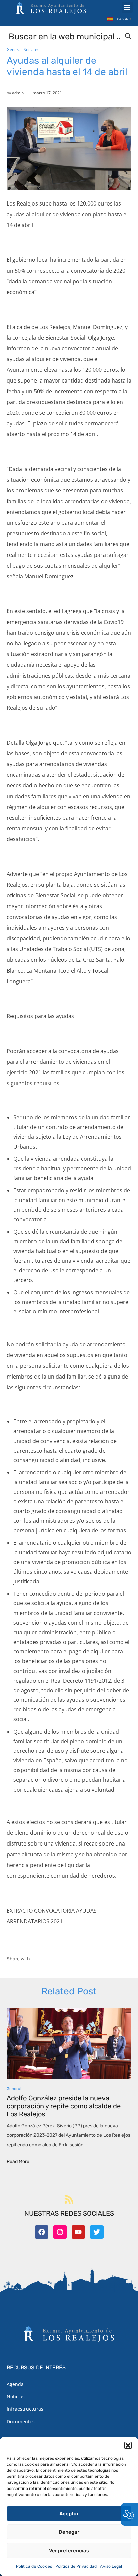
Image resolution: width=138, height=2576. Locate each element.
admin (18, 93)
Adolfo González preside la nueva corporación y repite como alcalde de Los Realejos (64, 2106)
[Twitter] (97, 2232)
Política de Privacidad (76, 2566)
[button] (128, 2445)
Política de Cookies (34, 2566)
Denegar (69, 2532)
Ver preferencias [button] (69, 2551)
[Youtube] (78, 2232)
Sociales (31, 49)
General (14, 49)
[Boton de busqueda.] (128, 36)
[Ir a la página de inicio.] (51, 8)
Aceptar (69, 2514)
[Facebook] (42, 2232)
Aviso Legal (111, 2566)
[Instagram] (60, 2232)
